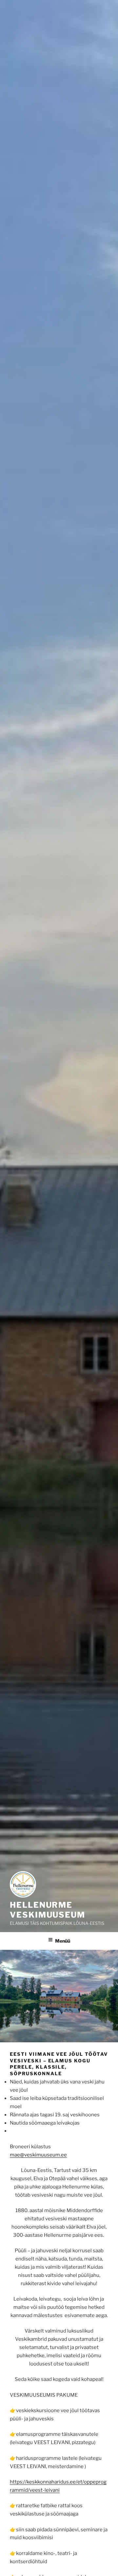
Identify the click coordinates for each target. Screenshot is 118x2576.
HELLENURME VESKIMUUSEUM (48, 1910)
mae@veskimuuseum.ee (38, 2155)
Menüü (63, 1941)
